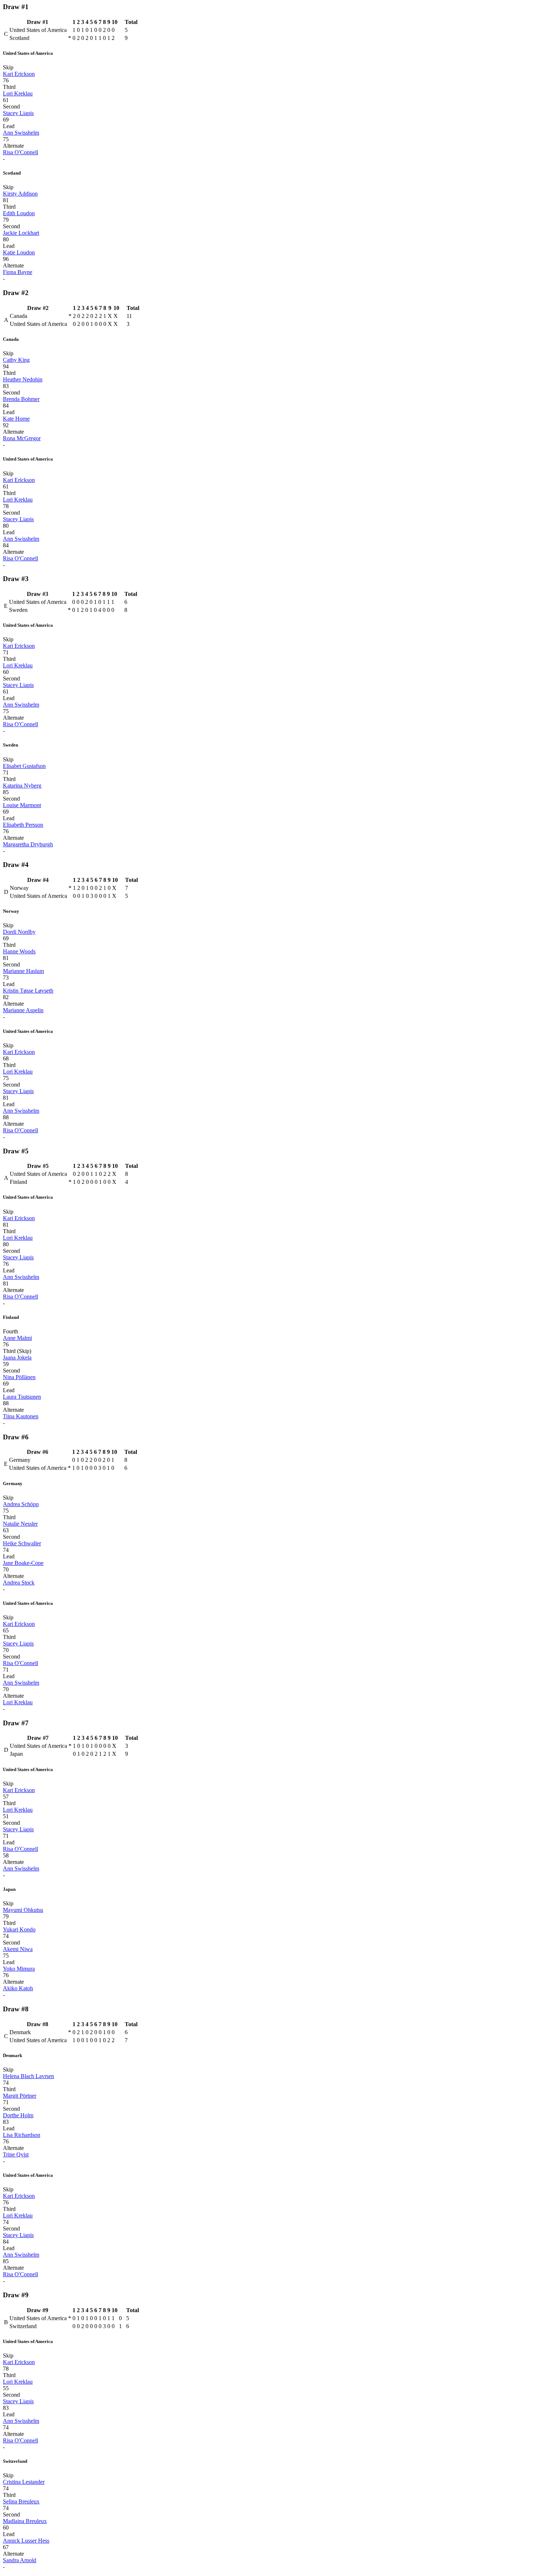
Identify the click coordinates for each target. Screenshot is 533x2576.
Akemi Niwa (18, 1949)
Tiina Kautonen (21, 1416)
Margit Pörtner (20, 2096)
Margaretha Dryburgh (28, 844)
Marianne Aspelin (23, 1010)
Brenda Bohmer (21, 399)
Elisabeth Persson (23, 825)
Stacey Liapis (18, 113)
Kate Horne (16, 419)
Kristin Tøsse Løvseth (28, 991)
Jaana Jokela (17, 1357)
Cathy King (16, 360)
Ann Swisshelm (21, 133)
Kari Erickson (19, 74)
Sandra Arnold (20, 2560)
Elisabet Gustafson (24, 766)
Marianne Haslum (23, 971)
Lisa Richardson (22, 2135)
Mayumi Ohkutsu (23, 1910)
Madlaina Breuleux (25, 2521)
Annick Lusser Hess (26, 2541)
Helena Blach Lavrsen (28, 2076)
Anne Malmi (17, 1338)
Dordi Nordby (19, 932)
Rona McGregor (22, 438)
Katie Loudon (19, 252)
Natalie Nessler (20, 1524)
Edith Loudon (19, 213)
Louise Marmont (22, 805)
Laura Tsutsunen (22, 1397)
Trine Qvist (16, 2154)
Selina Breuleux (21, 2501)
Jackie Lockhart (21, 233)
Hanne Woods (19, 951)
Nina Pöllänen (19, 1377)
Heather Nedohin (23, 379)
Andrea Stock (19, 1583)
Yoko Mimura (19, 1969)
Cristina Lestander (24, 2482)
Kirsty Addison (20, 194)
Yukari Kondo (19, 1929)
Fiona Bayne (18, 272)
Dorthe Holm (18, 2115)
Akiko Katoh (18, 1988)
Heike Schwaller (22, 1543)
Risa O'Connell (20, 152)
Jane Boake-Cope (23, 1563)
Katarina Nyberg (22, 786)
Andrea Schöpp (21, 1504)
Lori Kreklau (18, 93)
